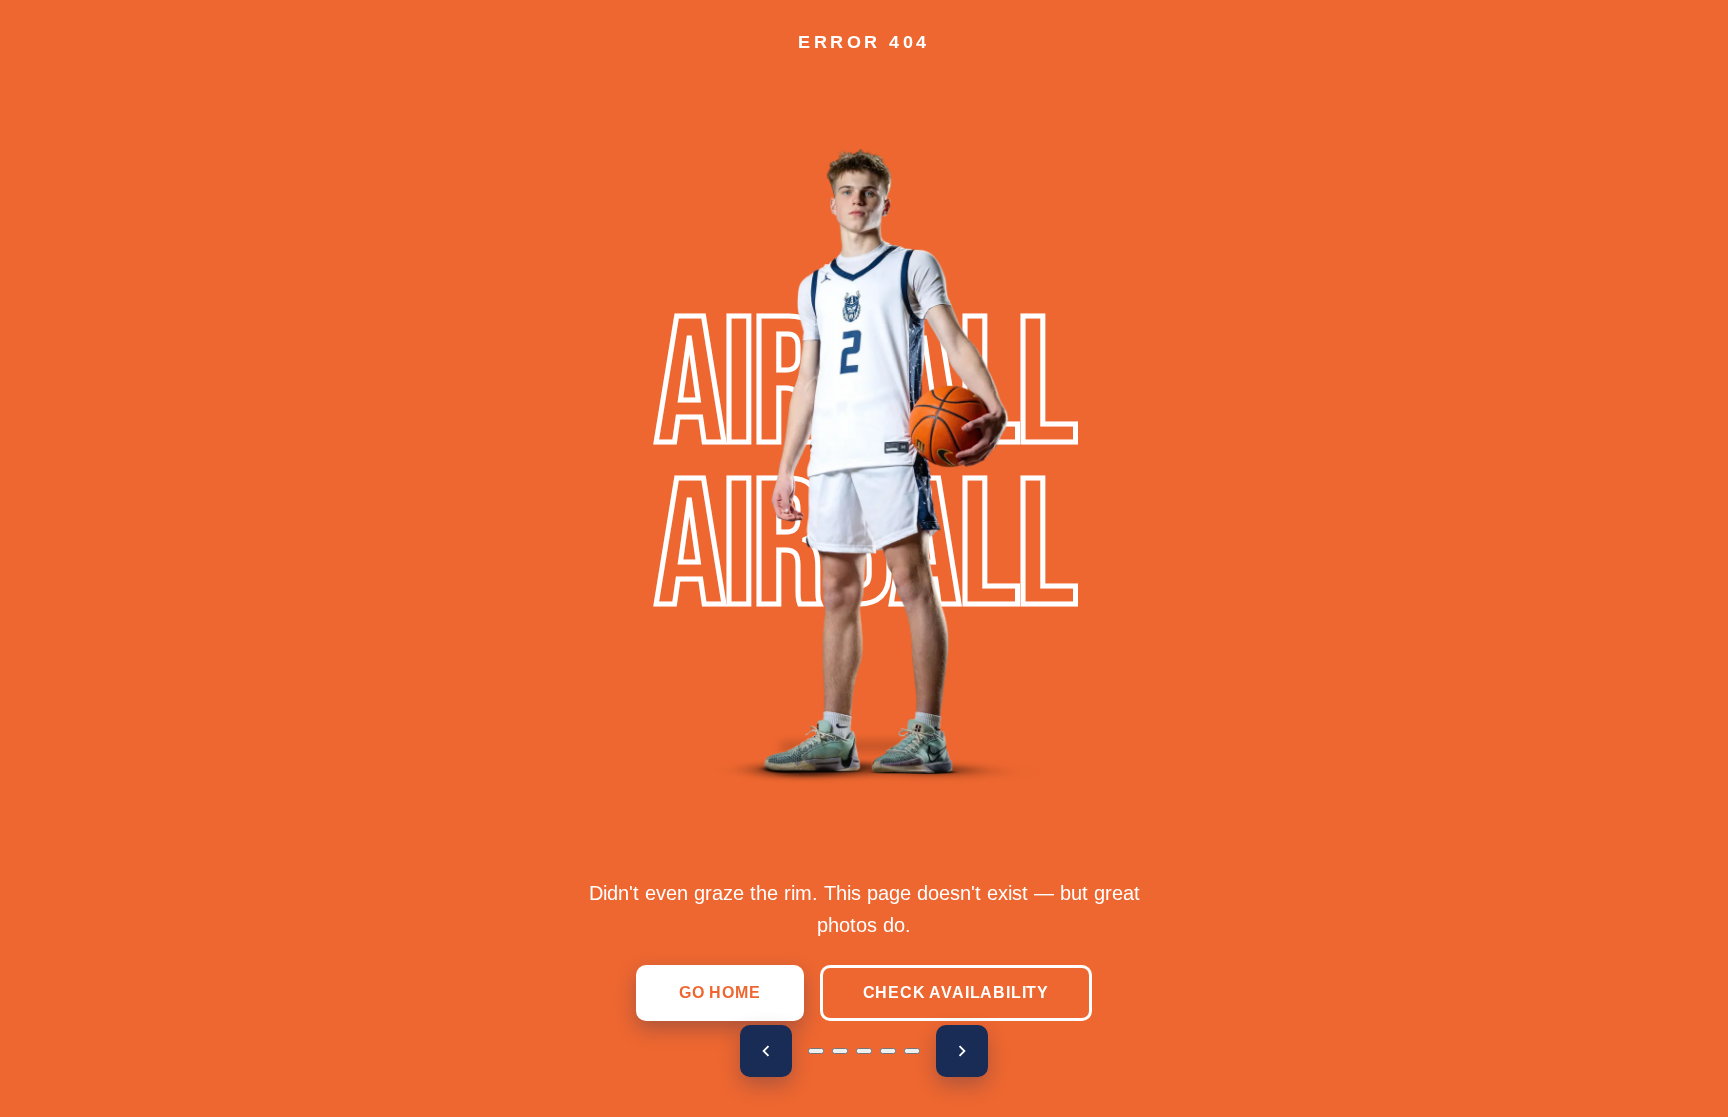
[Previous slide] (766, 1051)
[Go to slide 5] (912, 1051)
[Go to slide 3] (864, 1051)
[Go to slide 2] (840, 1051)
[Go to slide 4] (888, 1051)
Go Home (720, 992)
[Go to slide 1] (816, 1051)
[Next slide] (962, 1051)
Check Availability (956, 992)
